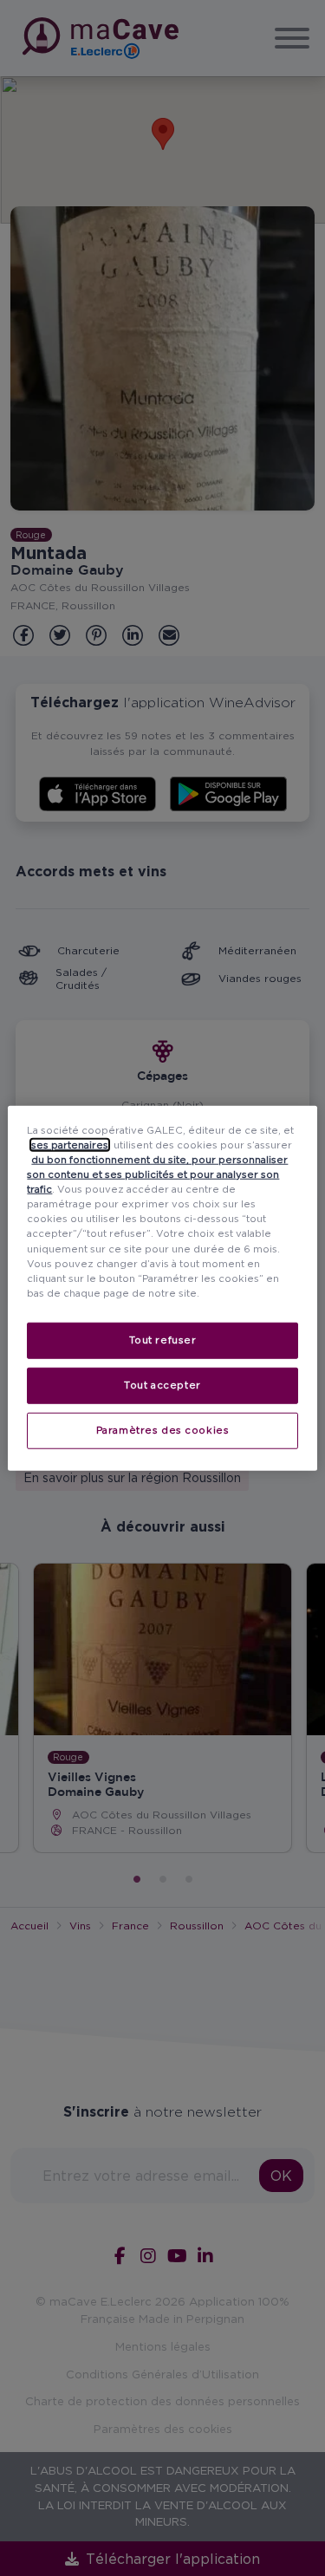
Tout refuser (163, 1339)
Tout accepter (162, 1384)
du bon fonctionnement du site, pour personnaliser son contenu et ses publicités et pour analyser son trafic (157, 1174)
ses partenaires (70, 1145)
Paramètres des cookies (163, 1429)
